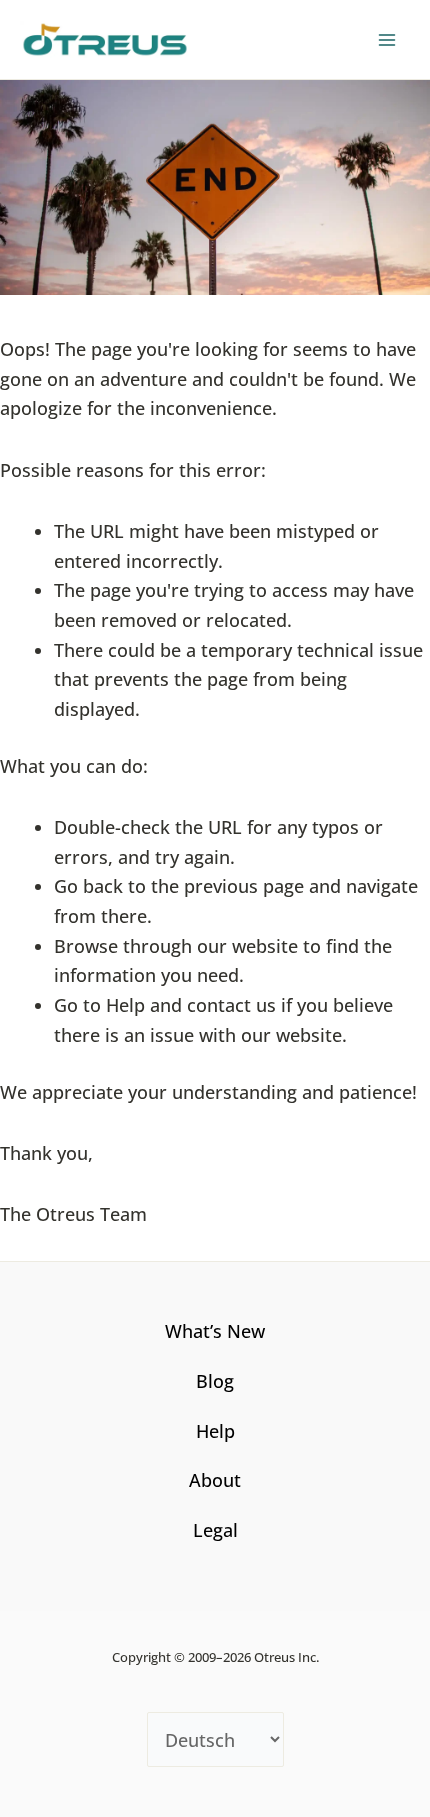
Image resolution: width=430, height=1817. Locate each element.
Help (215, 1431)
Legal (215, 1530)
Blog (215, 1381)
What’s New (215, 1331)
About (215, 1480)
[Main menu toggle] (386, 39)
